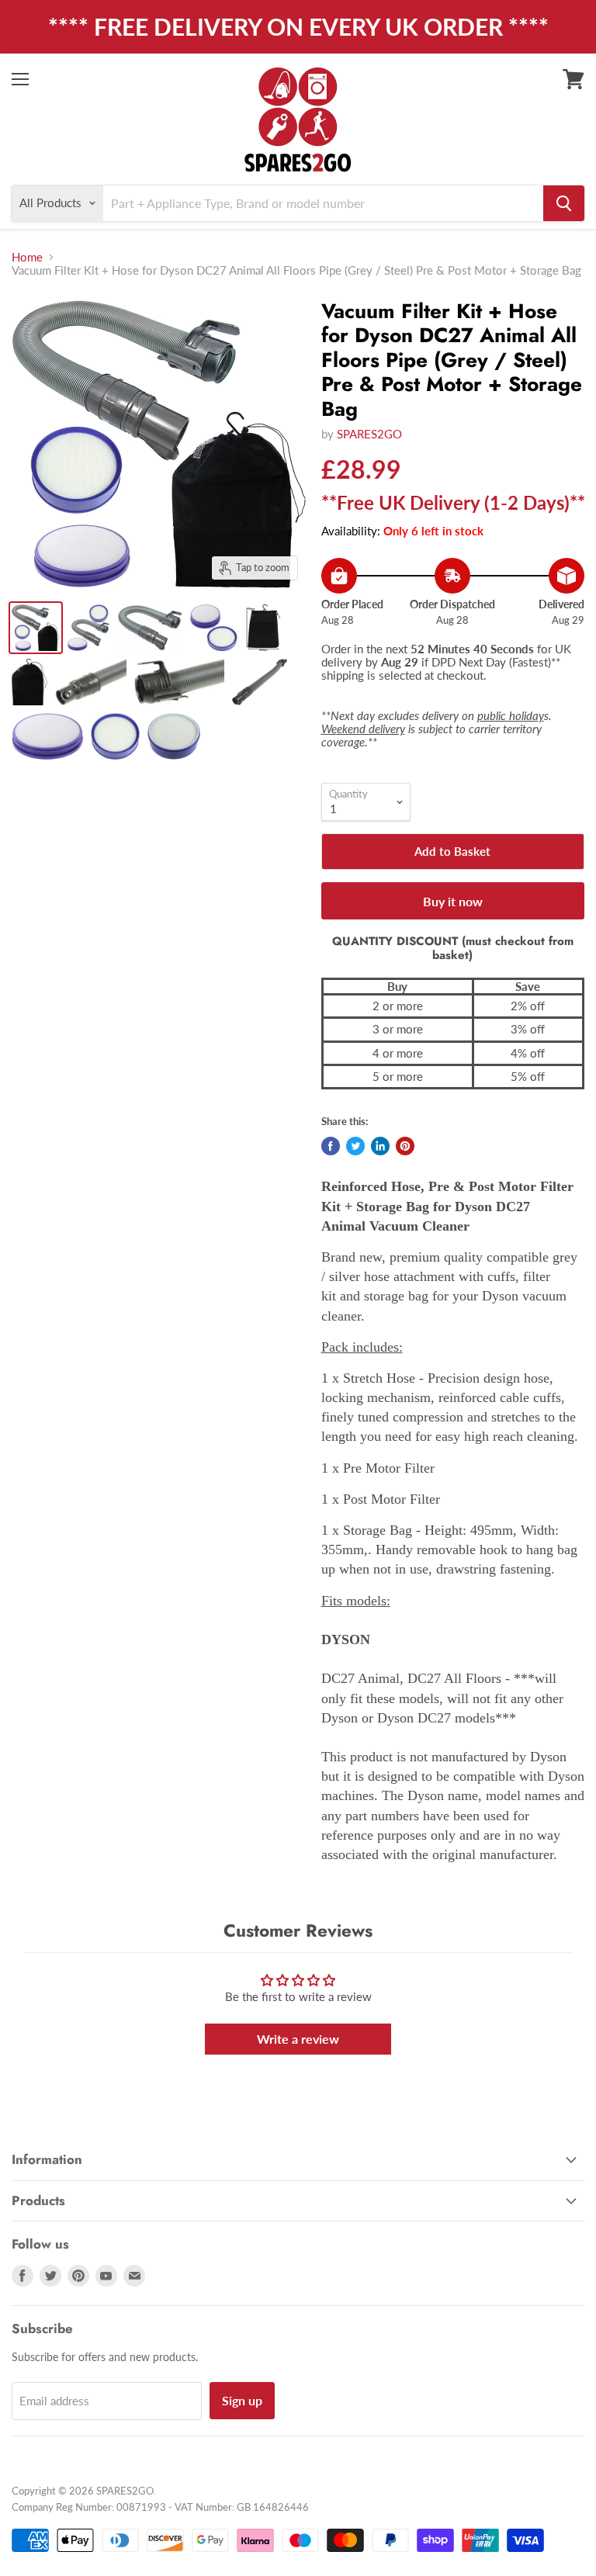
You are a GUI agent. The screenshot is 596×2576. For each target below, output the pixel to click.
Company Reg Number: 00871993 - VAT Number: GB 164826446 (160, 2507)
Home (27, 257)
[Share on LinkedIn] (380, 1146)
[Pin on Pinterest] (405, 1146)
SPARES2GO (369, 434)
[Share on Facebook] (331, 1146)
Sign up (242, 2400)
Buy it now (453, 901)
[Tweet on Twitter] (355, 1146)
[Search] (564, 203)
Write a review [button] (298, 2039)
